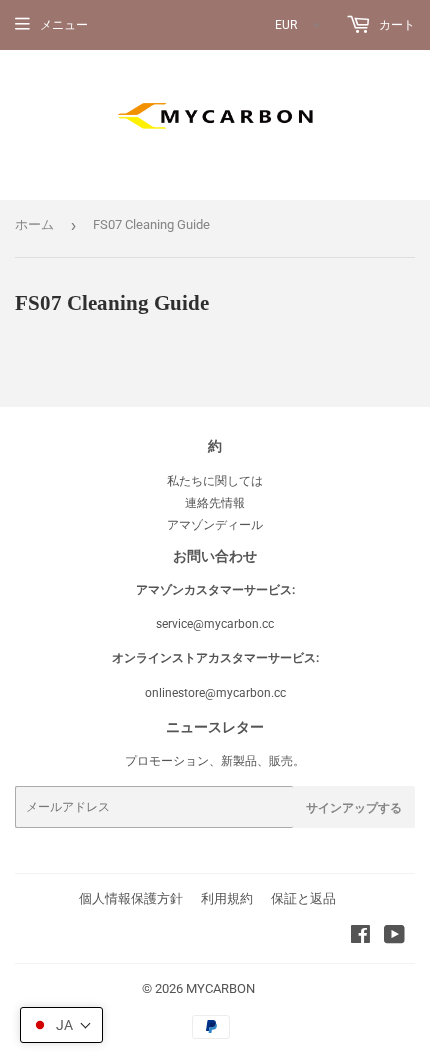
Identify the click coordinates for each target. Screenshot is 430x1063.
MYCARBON (220, 988)
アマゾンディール (215, 525)
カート (395, 25)
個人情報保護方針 (131, 898)
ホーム (34, 224)
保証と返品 (303, 898)
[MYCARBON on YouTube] (394, 938)
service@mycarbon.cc (215, 624)
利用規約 (227, 898)
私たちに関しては (215, 481)
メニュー (64, 25)
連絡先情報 (215, 503)
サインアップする (354, 807)
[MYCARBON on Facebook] (360, 938)
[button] (61, 1025)
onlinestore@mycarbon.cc (215, 693)
